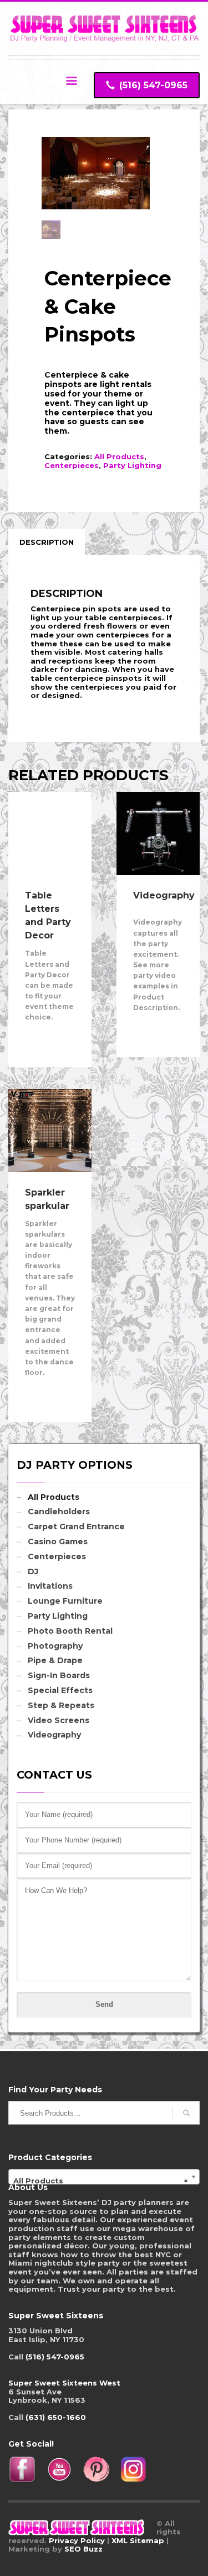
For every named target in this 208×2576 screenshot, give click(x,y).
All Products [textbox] (101, 2181)
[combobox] (104, 2177)
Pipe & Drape (55, 1660)
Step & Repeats (61, 1705)
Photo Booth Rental (70, 1631)
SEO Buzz (83, 2549)
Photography (55, 1646)
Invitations (50, 1586)
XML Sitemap (138, 2540)
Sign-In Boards (59, 1675)
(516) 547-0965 (55, 2357)
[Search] (186, 2113)
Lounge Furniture (65, 1601)
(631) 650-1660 (56, 2417)
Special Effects (60, 1690)
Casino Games (58, 1541)
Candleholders (59, 1512)
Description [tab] (47, 542)
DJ (33, 1571)
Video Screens (59, 1720)
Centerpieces (72, 465)
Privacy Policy (77, 2540)
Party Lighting (132, 465)
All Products (119, 456)
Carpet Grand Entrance (76, 1526)
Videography (54, 1735)
